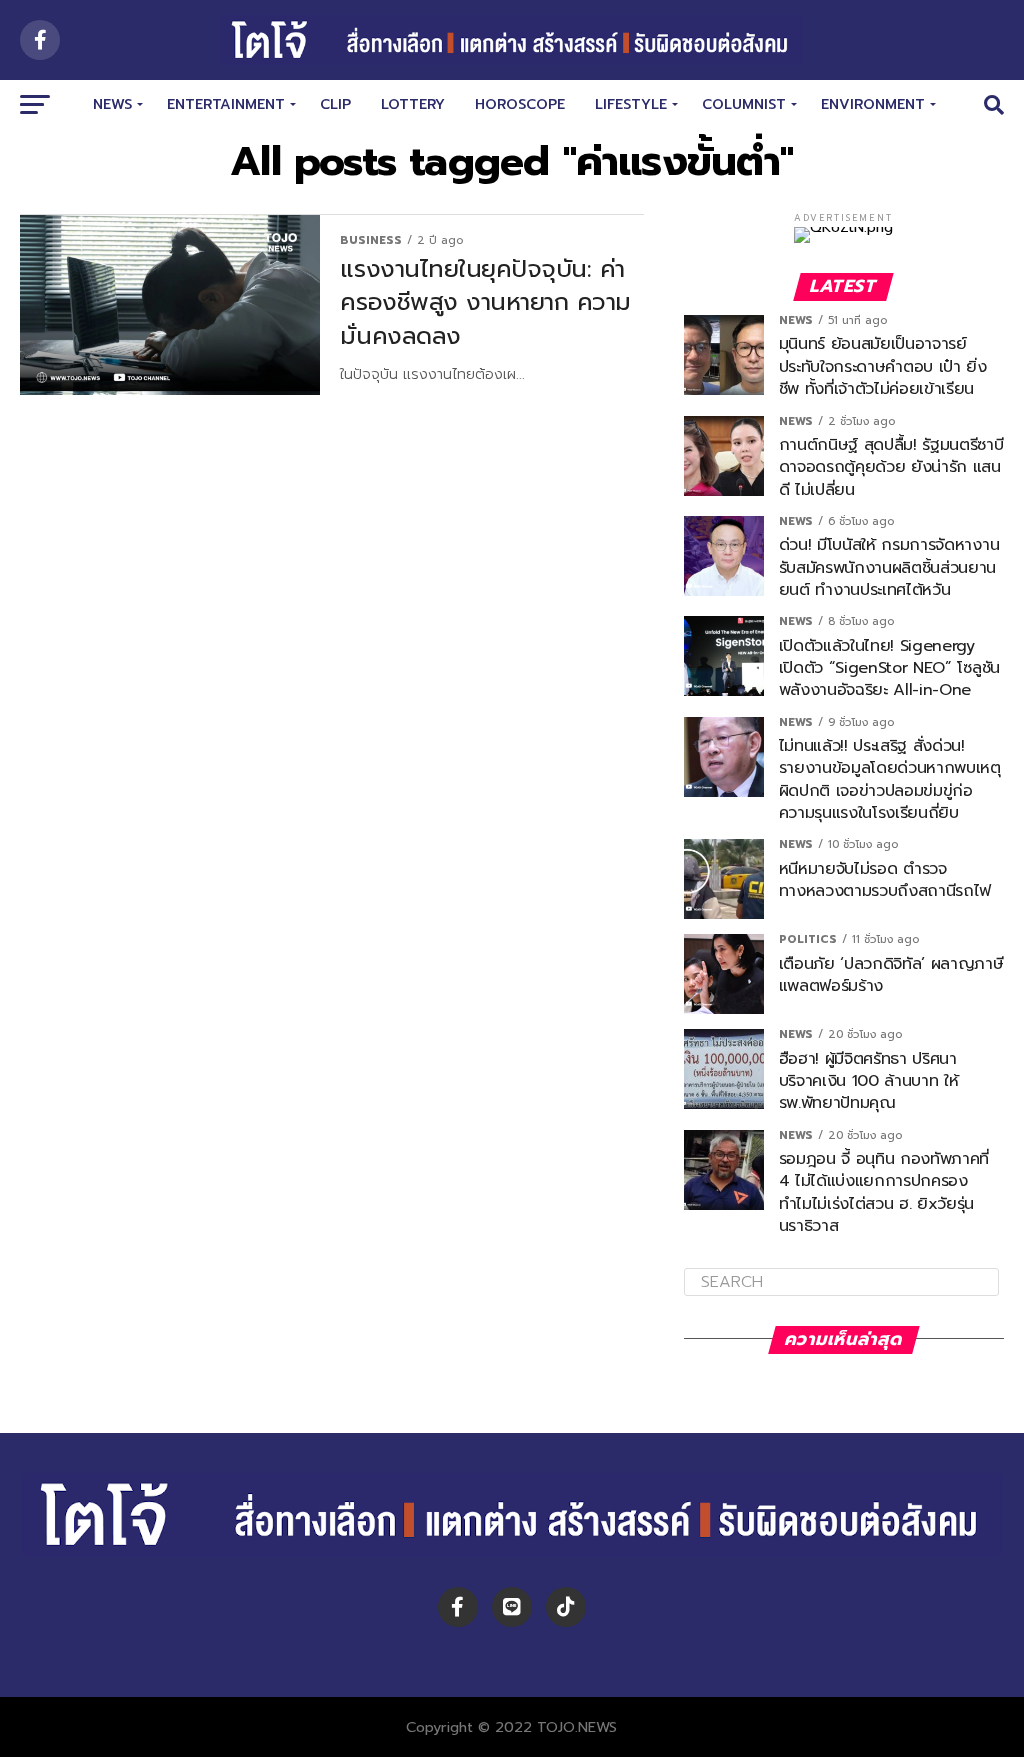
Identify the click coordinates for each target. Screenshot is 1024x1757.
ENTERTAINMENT (226, 104)
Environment (873, 104)
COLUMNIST (744, 104)
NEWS (112, 104)
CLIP (335, 104)
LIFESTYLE (631, 104)
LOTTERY (413, 104)
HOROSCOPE (520, 104)
